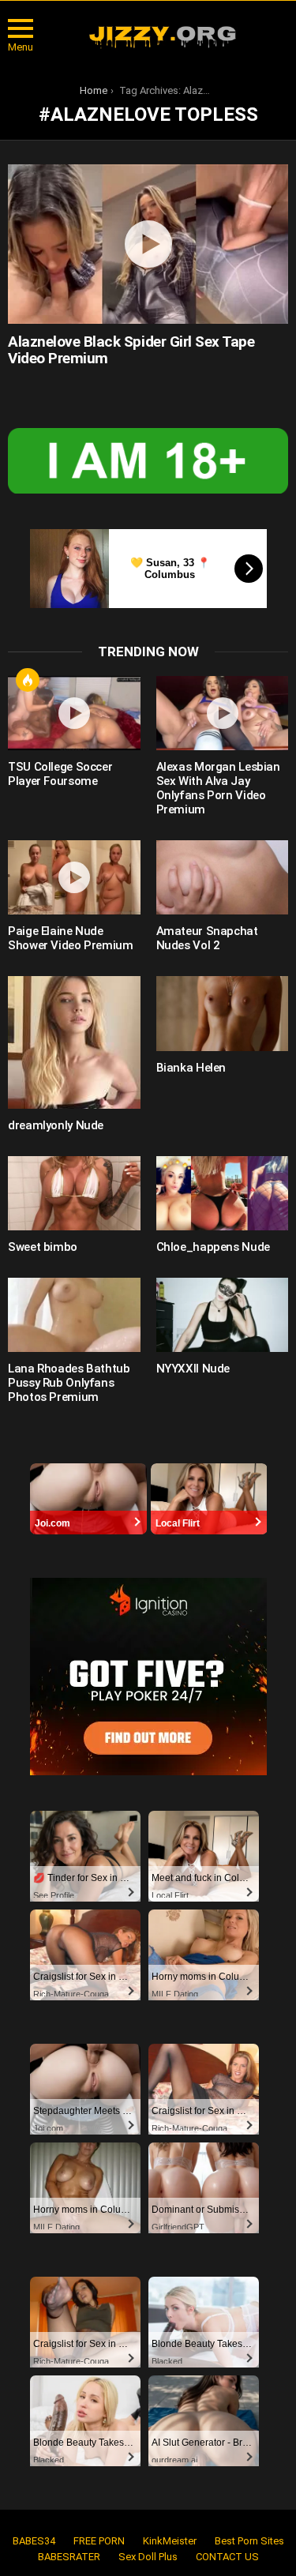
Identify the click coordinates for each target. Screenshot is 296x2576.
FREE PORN (99, 2541)
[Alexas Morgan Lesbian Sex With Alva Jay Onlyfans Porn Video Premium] (223, 713)
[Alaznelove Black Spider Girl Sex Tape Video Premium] (148, 244)
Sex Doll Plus (148, 2557)
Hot (28, 680)
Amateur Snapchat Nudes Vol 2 (207, 938)
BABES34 (34, 2541)
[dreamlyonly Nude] (74, 1042)
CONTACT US (227, 2557)
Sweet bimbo (43, 1247)
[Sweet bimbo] (74, 1193)
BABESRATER (69, 2557)
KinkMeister (170, 2541)
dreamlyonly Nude (56, 1125)
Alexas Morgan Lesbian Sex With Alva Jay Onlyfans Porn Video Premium (218, 788)
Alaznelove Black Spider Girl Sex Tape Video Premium (131, 350)
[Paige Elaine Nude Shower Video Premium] (74, 877)
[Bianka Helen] (223, 1013)
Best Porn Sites (249, 2541)
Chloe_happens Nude (213, 1247)
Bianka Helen (191, 1068)
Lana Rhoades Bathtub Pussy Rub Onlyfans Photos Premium (69, 1383)
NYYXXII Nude (193, 1369)
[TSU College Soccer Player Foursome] (74, 713)
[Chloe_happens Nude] (223, 1193)
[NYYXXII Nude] (223, 1315)
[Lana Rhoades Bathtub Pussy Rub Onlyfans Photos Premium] (74, 1315)
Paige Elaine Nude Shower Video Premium (71, 938)
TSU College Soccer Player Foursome (60, 774)
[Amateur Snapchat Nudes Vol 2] (223, 877)
